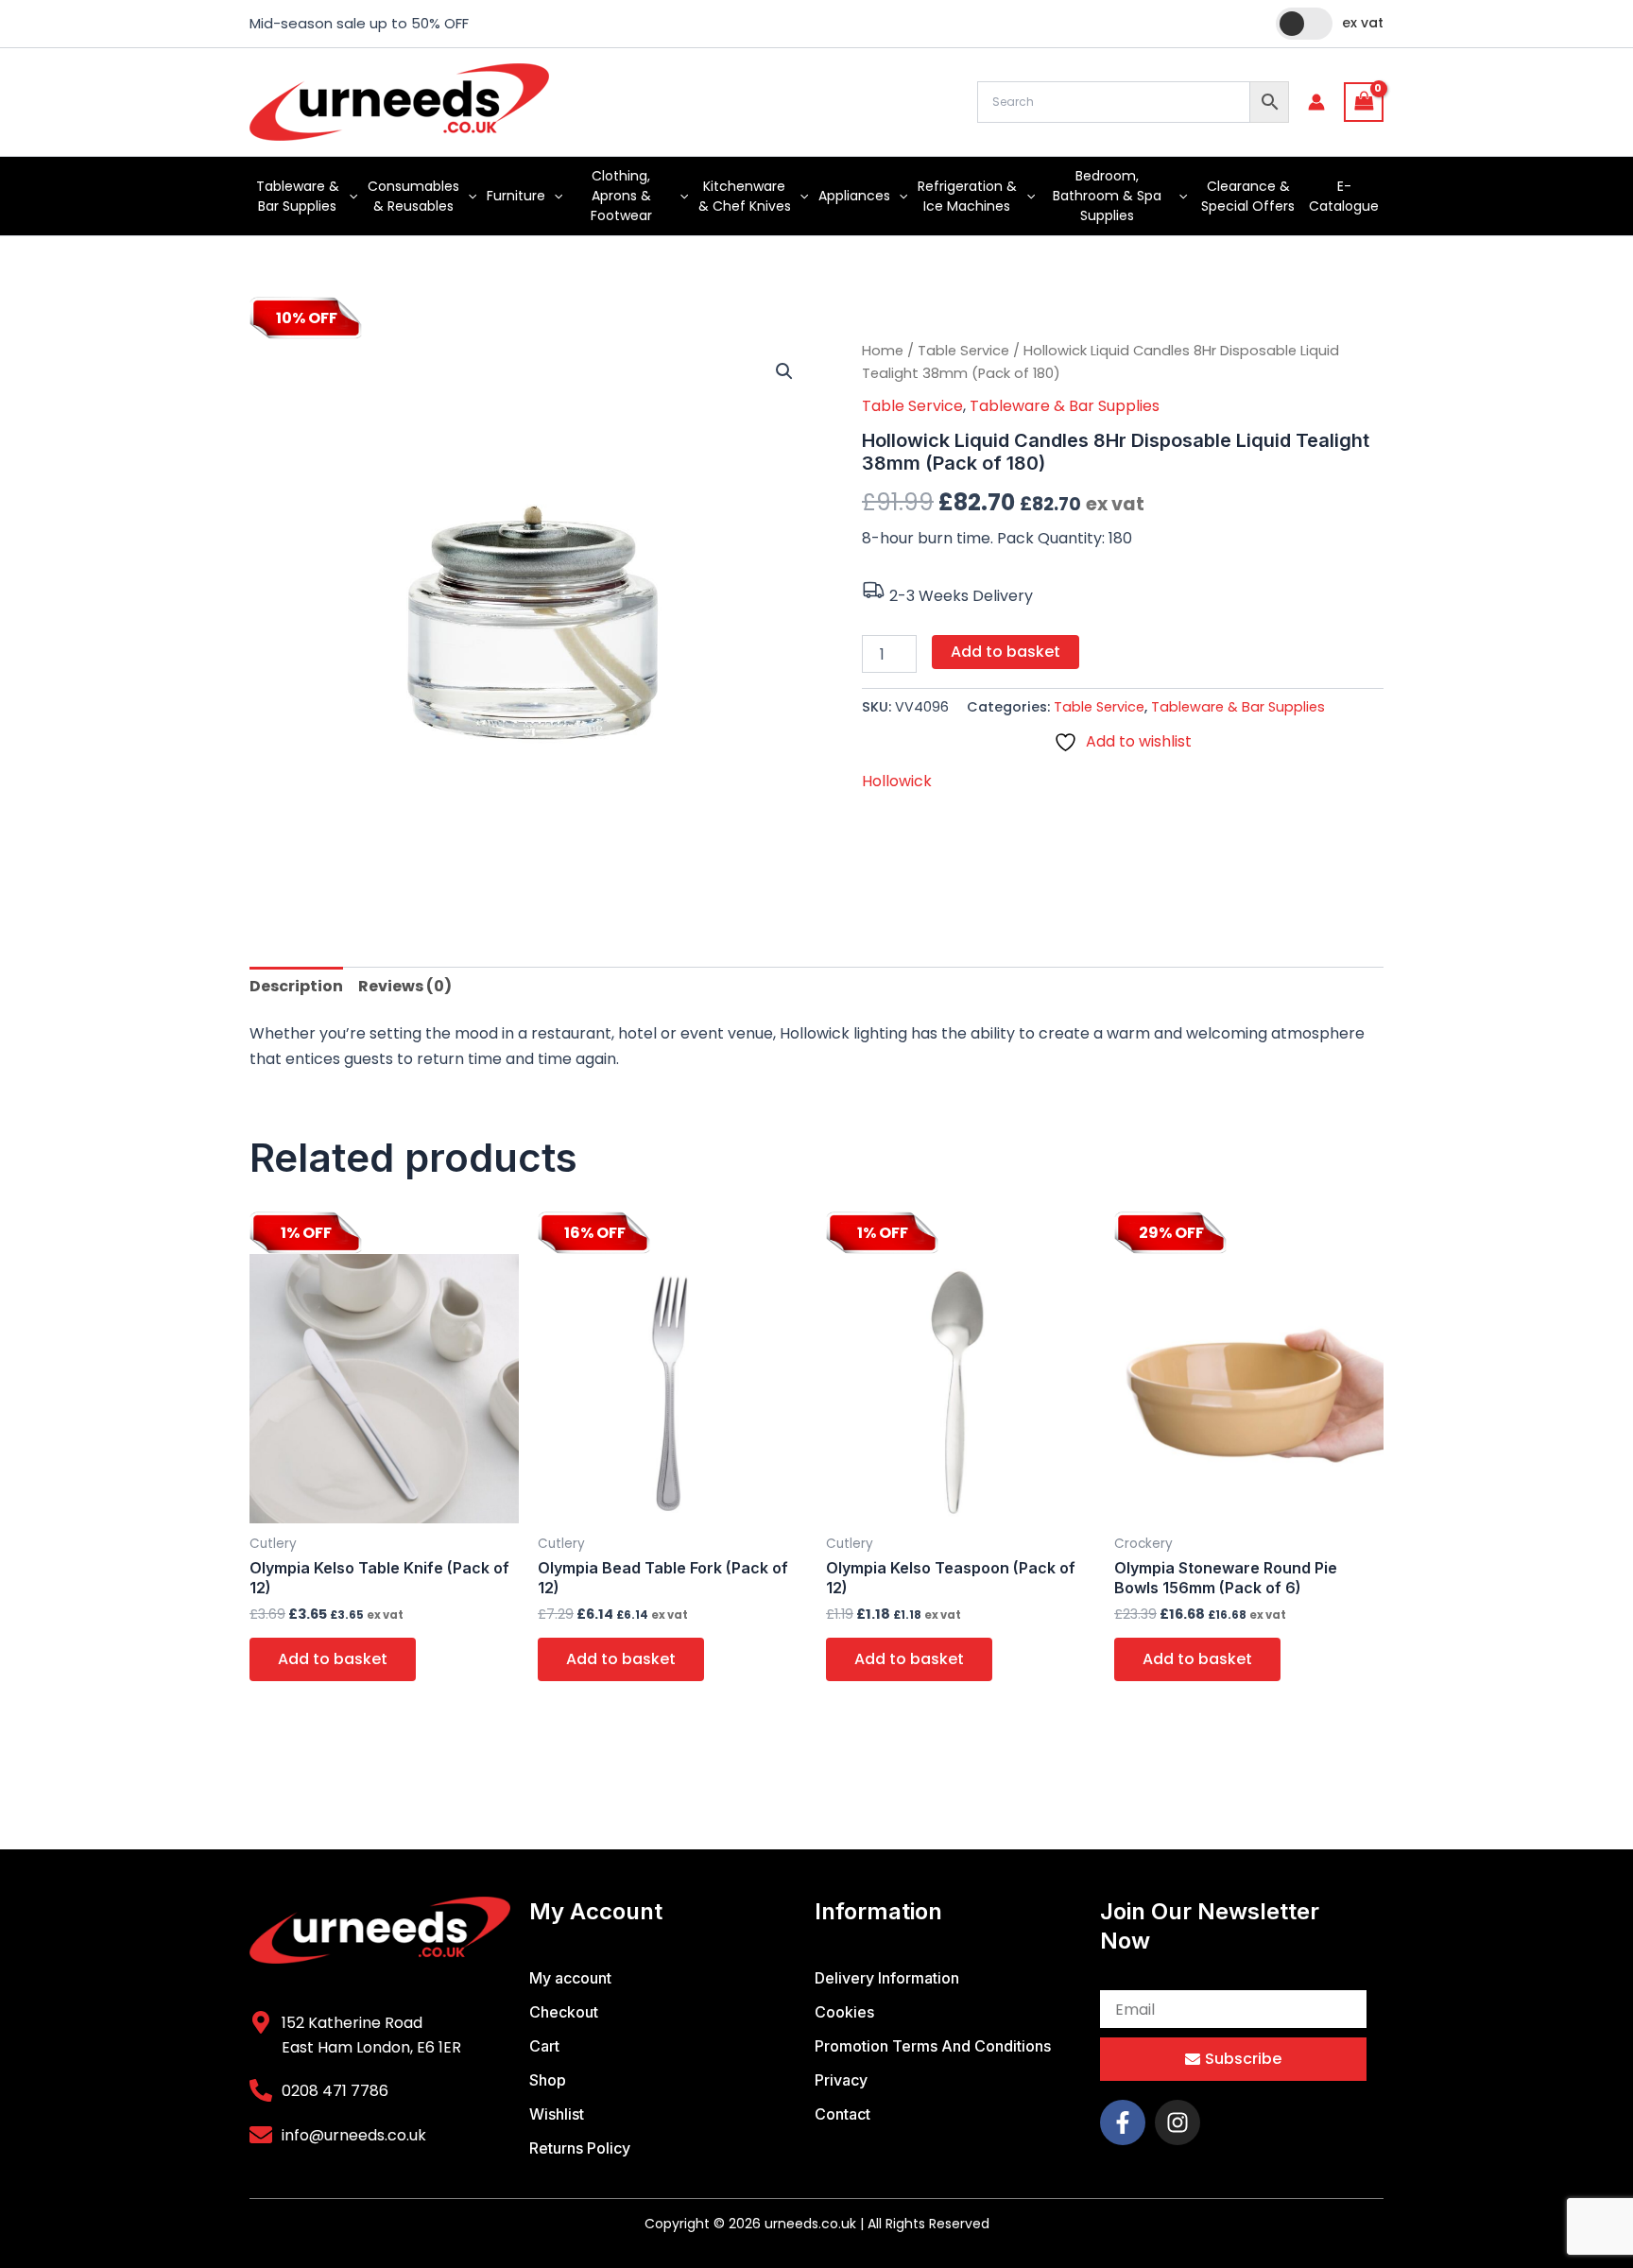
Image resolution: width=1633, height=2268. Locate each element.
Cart (544, 2046)
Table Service (963, 351)
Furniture (516, 196)
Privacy (841, 2080)
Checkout (564, 2012)
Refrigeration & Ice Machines (967, 196)
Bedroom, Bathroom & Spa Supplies (1107, 196)
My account (570, 1978)
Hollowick (897, 781)
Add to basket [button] (333, 1659)
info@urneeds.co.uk (354, 2135)
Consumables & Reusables (413, 196)
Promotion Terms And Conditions (933, 2046)
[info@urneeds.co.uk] (261, 2135)
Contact (842, 2114)
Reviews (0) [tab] (405, 986)
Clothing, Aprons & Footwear (621, 196)
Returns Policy (580, 2148)
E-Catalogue (1344, 196)
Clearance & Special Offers (1248, 196)
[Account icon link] (1316, 102)
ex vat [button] (1363, 23)
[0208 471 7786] (261, 2090)
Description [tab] (296, 986)
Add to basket (1006, 652)
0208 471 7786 (335, 2091)
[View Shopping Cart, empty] (1364, 102)
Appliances (854, 196)
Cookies (844, 2012)
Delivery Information (887, 1978)
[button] (349, 196)
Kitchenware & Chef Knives (745, 196)
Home (883, 351)
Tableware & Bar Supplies (298, 196)
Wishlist (557, 2114)
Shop (548, 2080)
